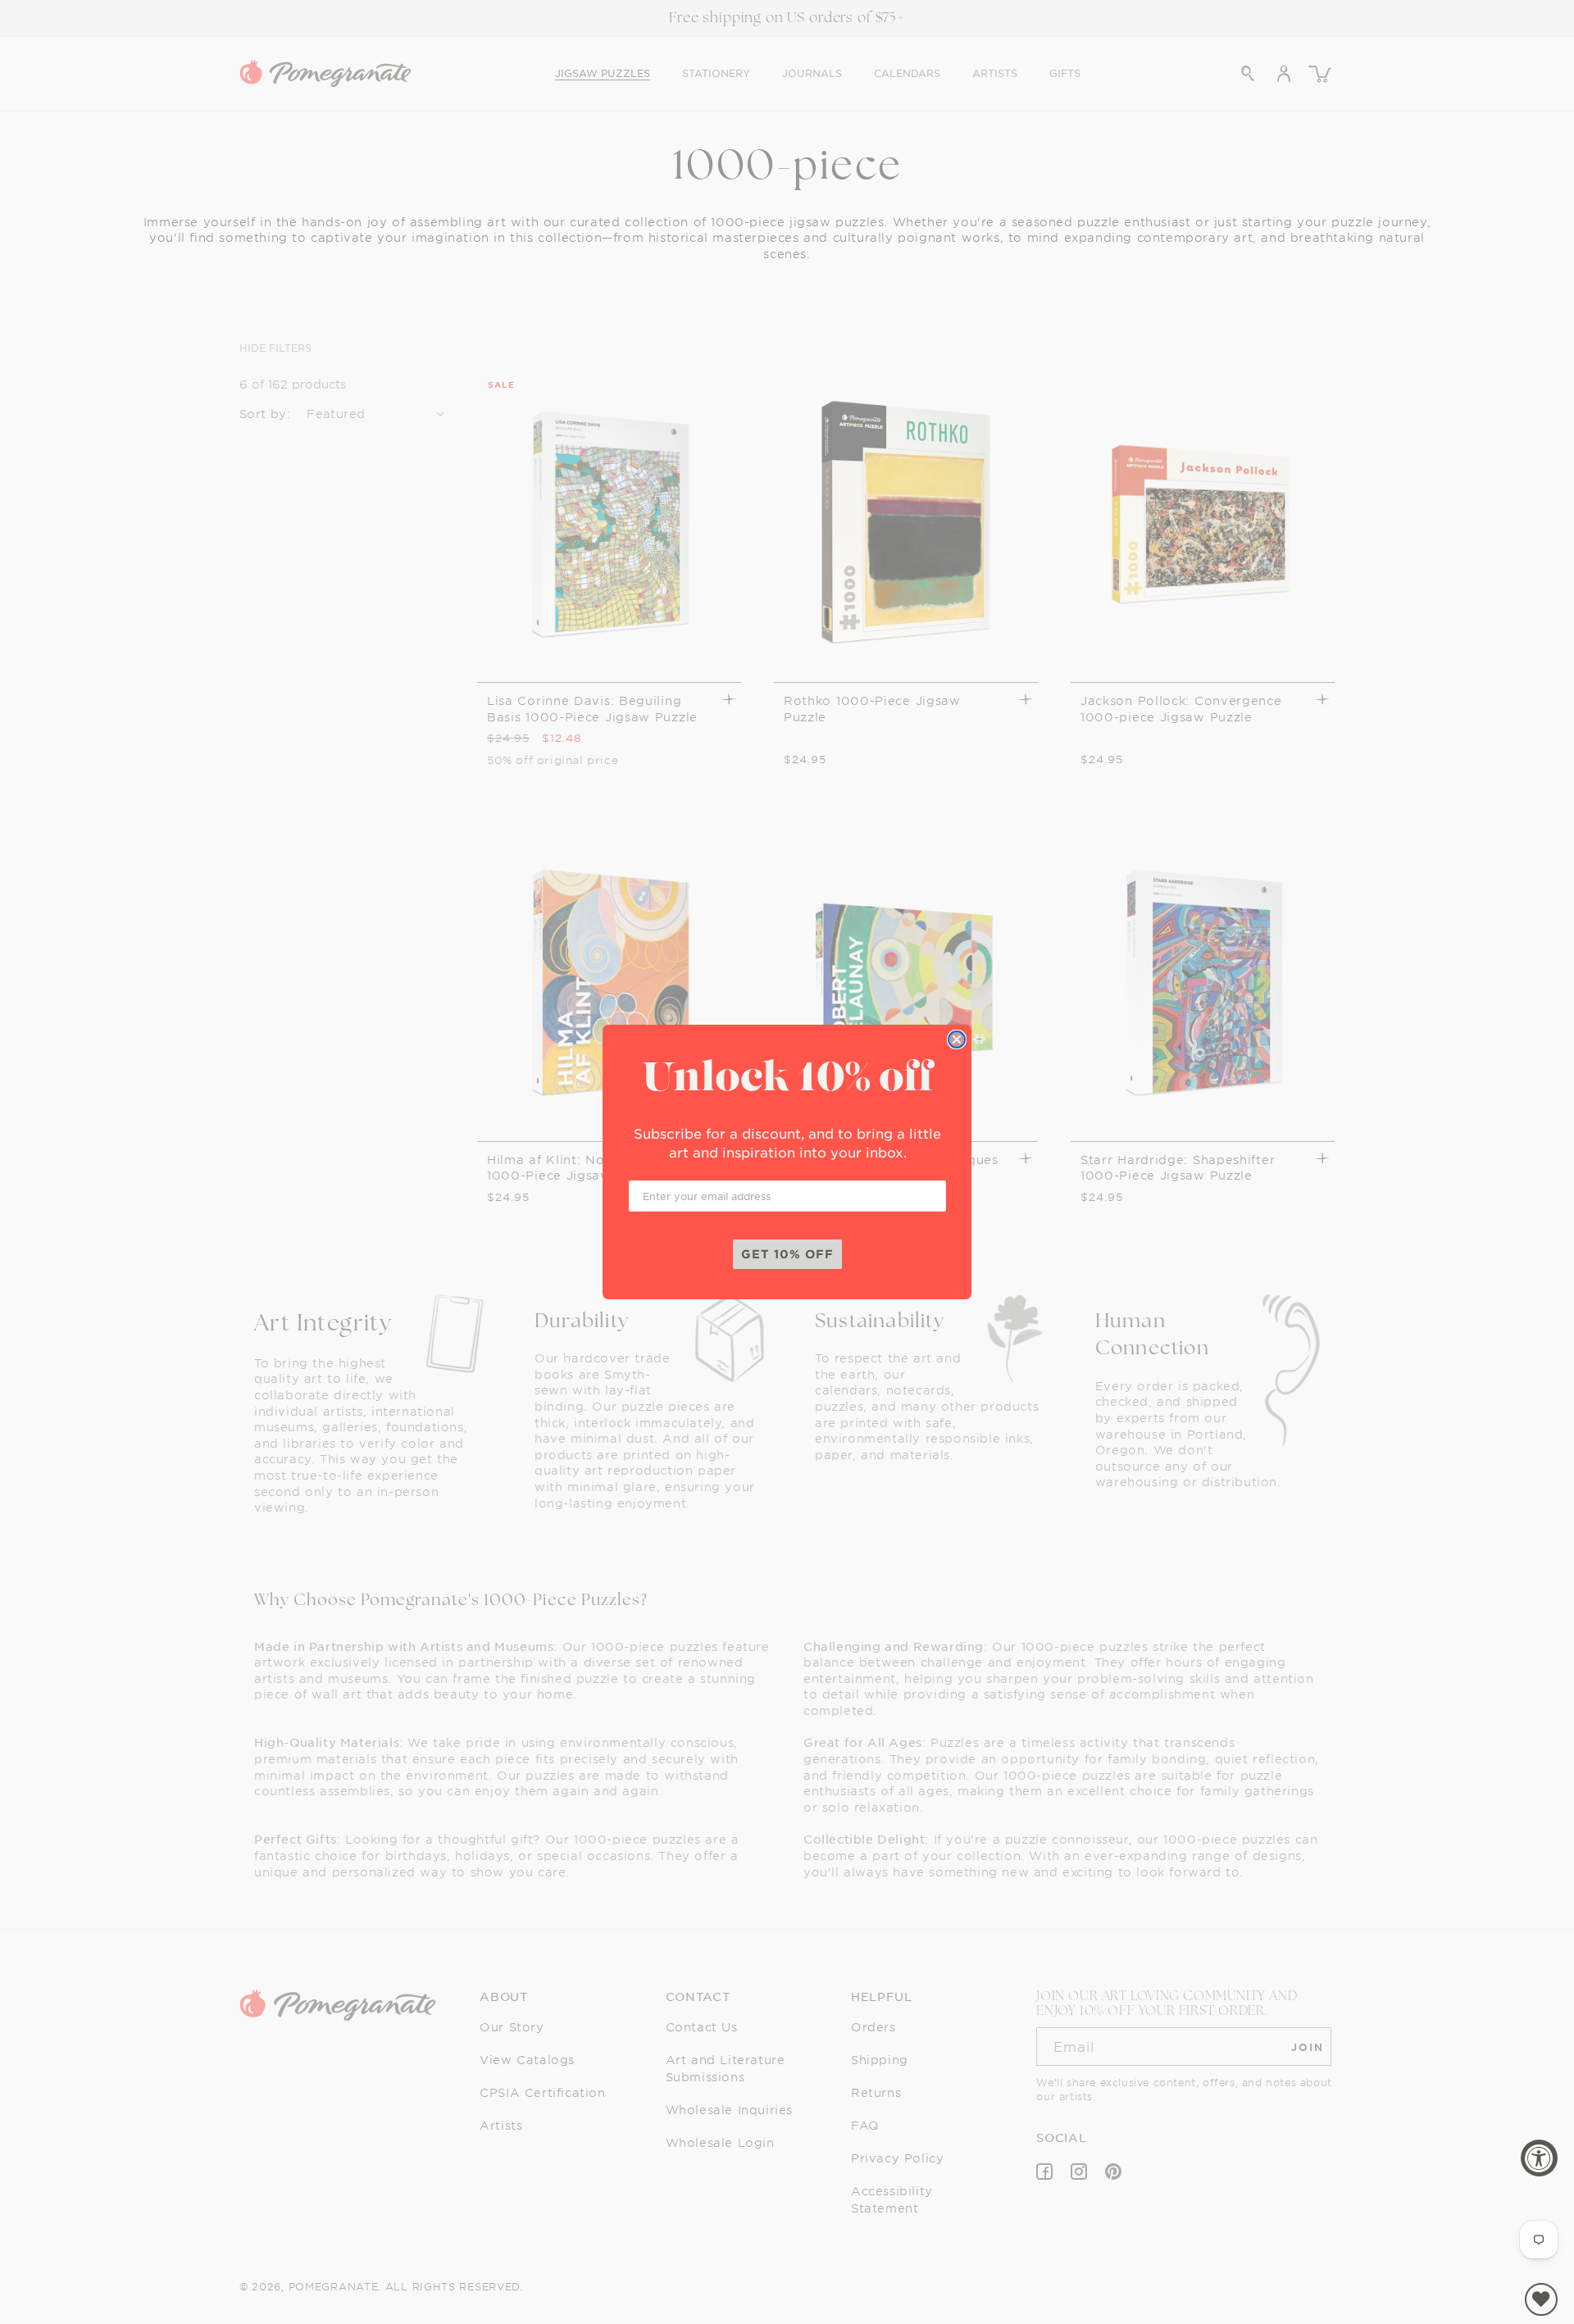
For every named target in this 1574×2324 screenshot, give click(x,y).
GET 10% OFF (787, 1254)
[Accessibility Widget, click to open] (1539, 2158)
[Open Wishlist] (1541, 2299)
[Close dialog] (957, 1039)
